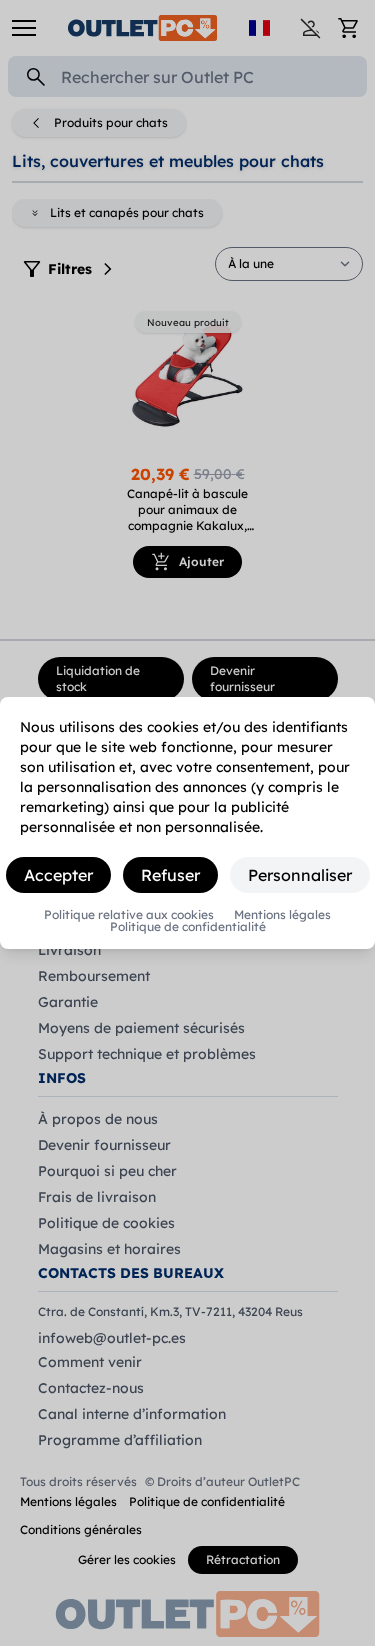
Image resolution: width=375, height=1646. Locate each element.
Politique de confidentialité (188, 927)
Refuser (170, 875)
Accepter (58, 875)
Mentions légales (282, 915)
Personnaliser (300, 875)
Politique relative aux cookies (129, 915)
